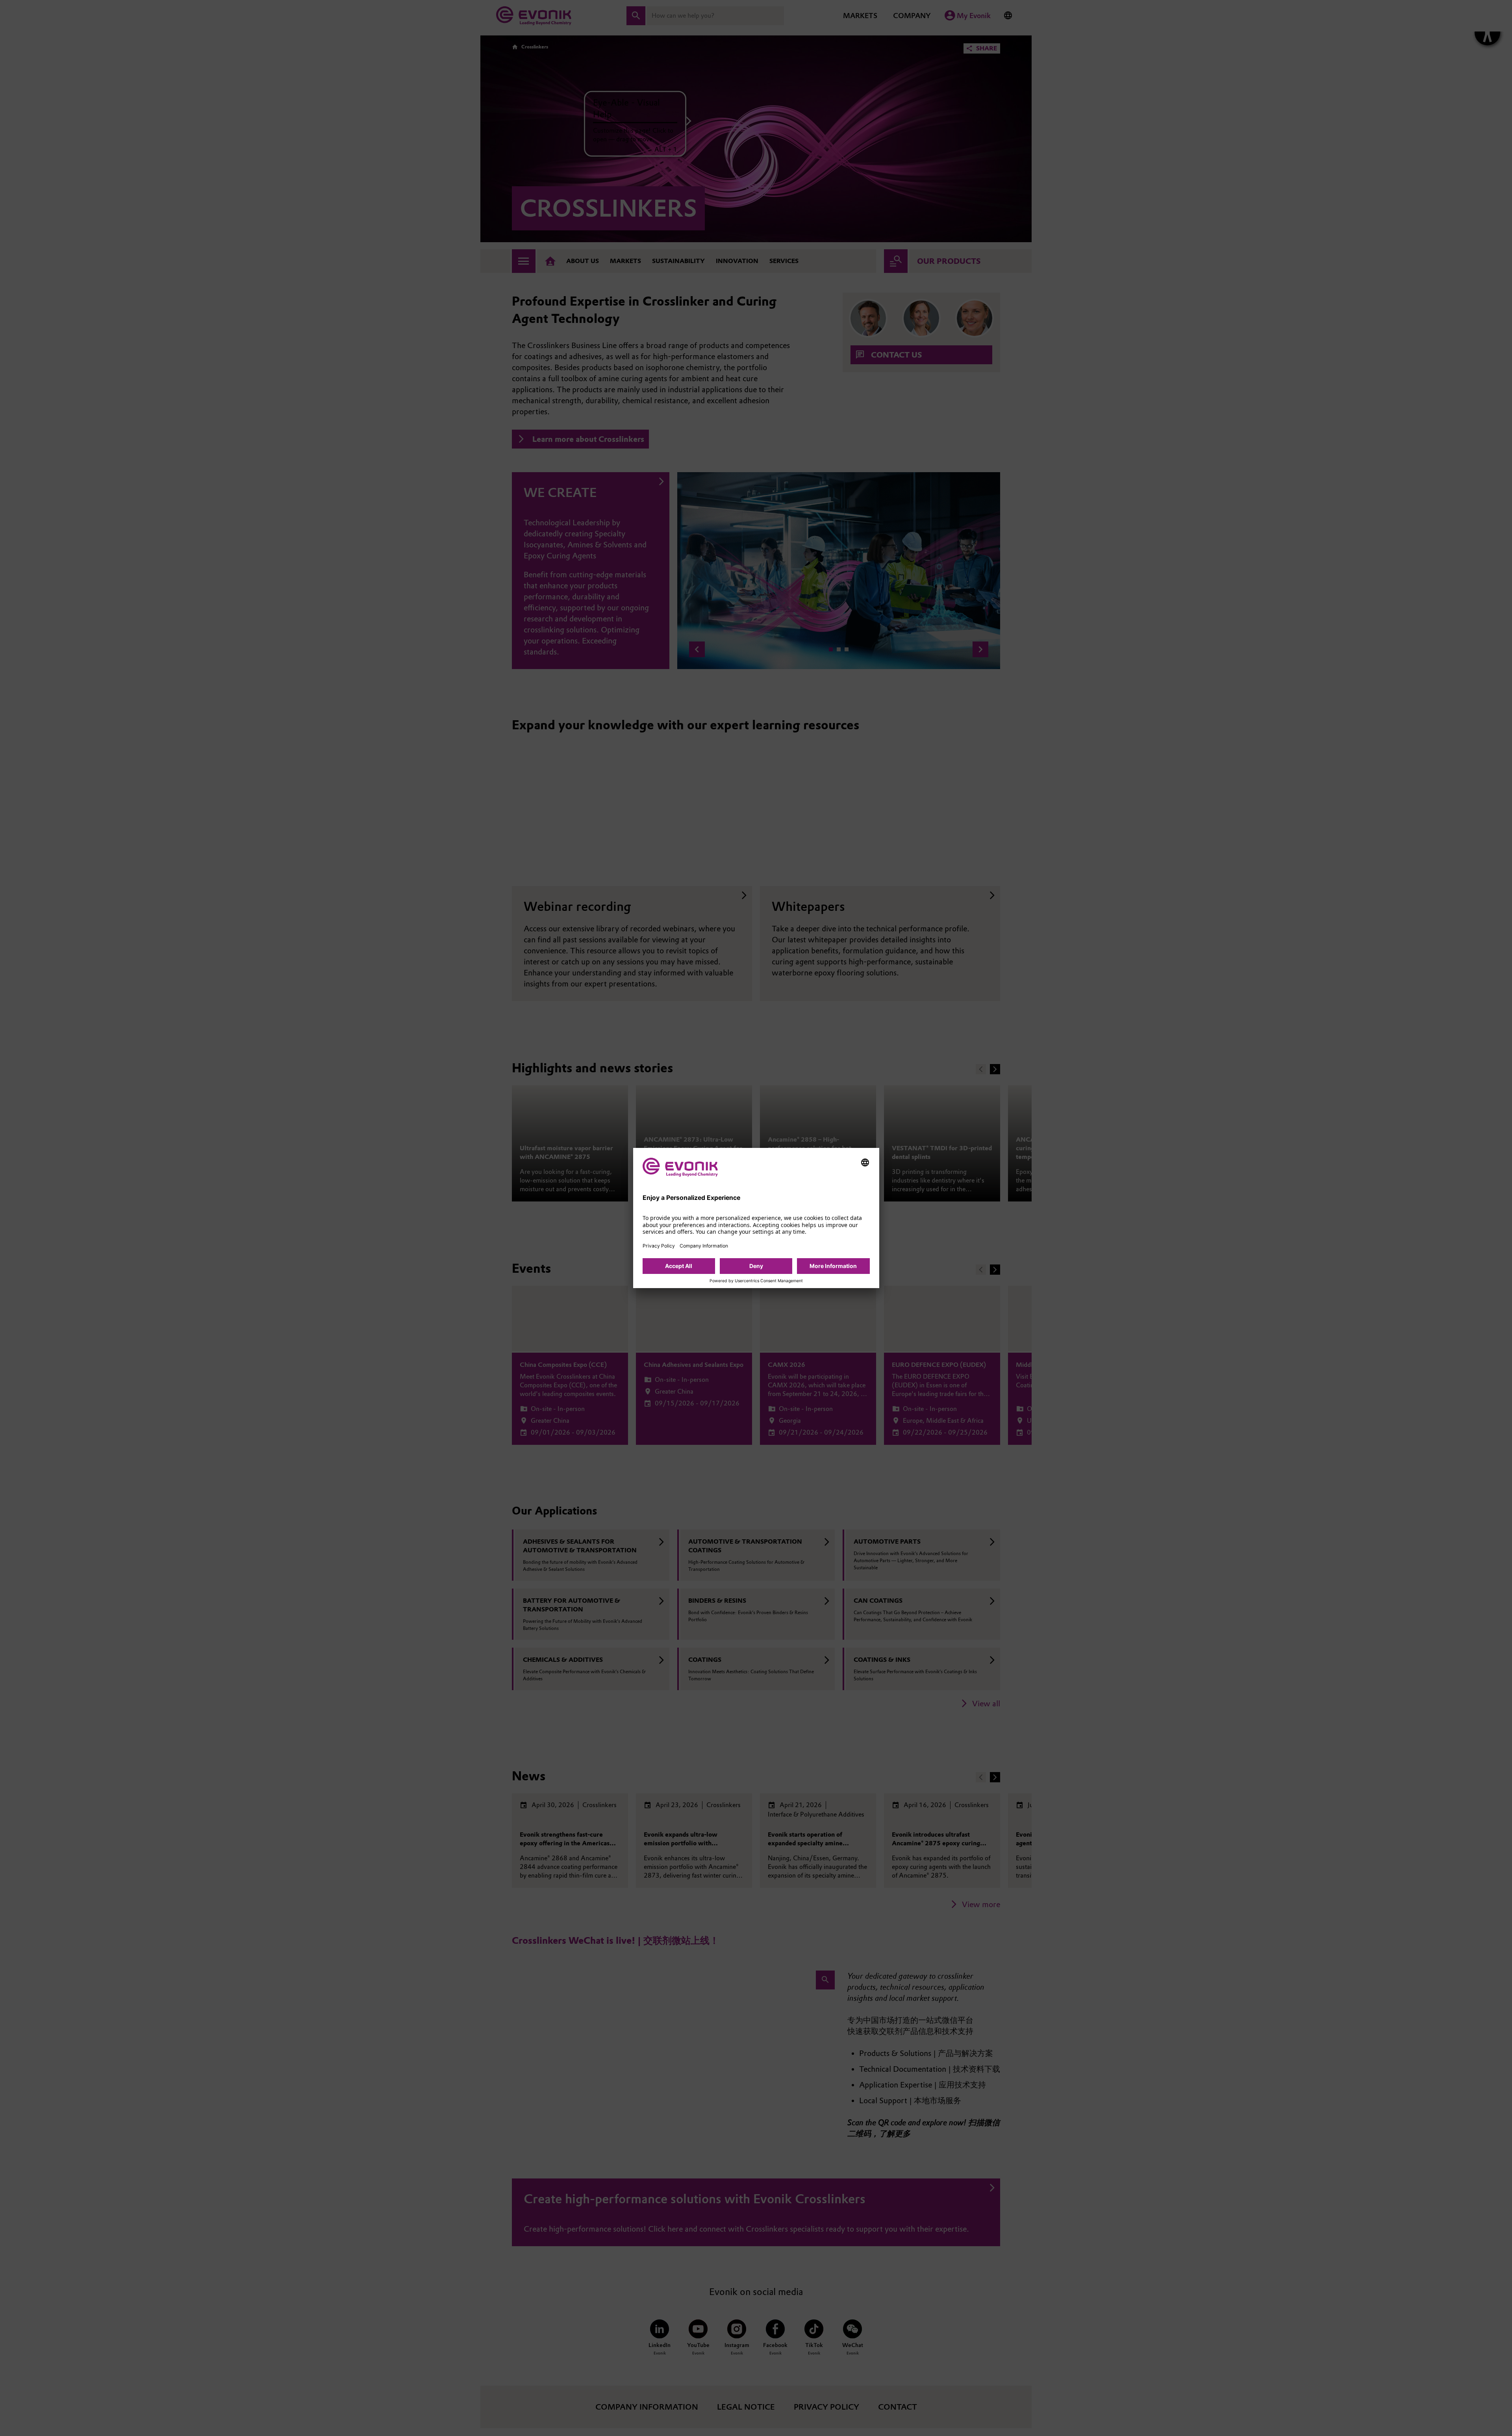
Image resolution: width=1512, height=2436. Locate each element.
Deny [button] (756, 1266)
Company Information (704, 1246)
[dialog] (756, 1218)
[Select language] (865, 1162)
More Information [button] (833, 1266)
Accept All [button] (679, 1266)
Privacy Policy (659, 1246)
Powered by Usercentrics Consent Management (756, 1281)
